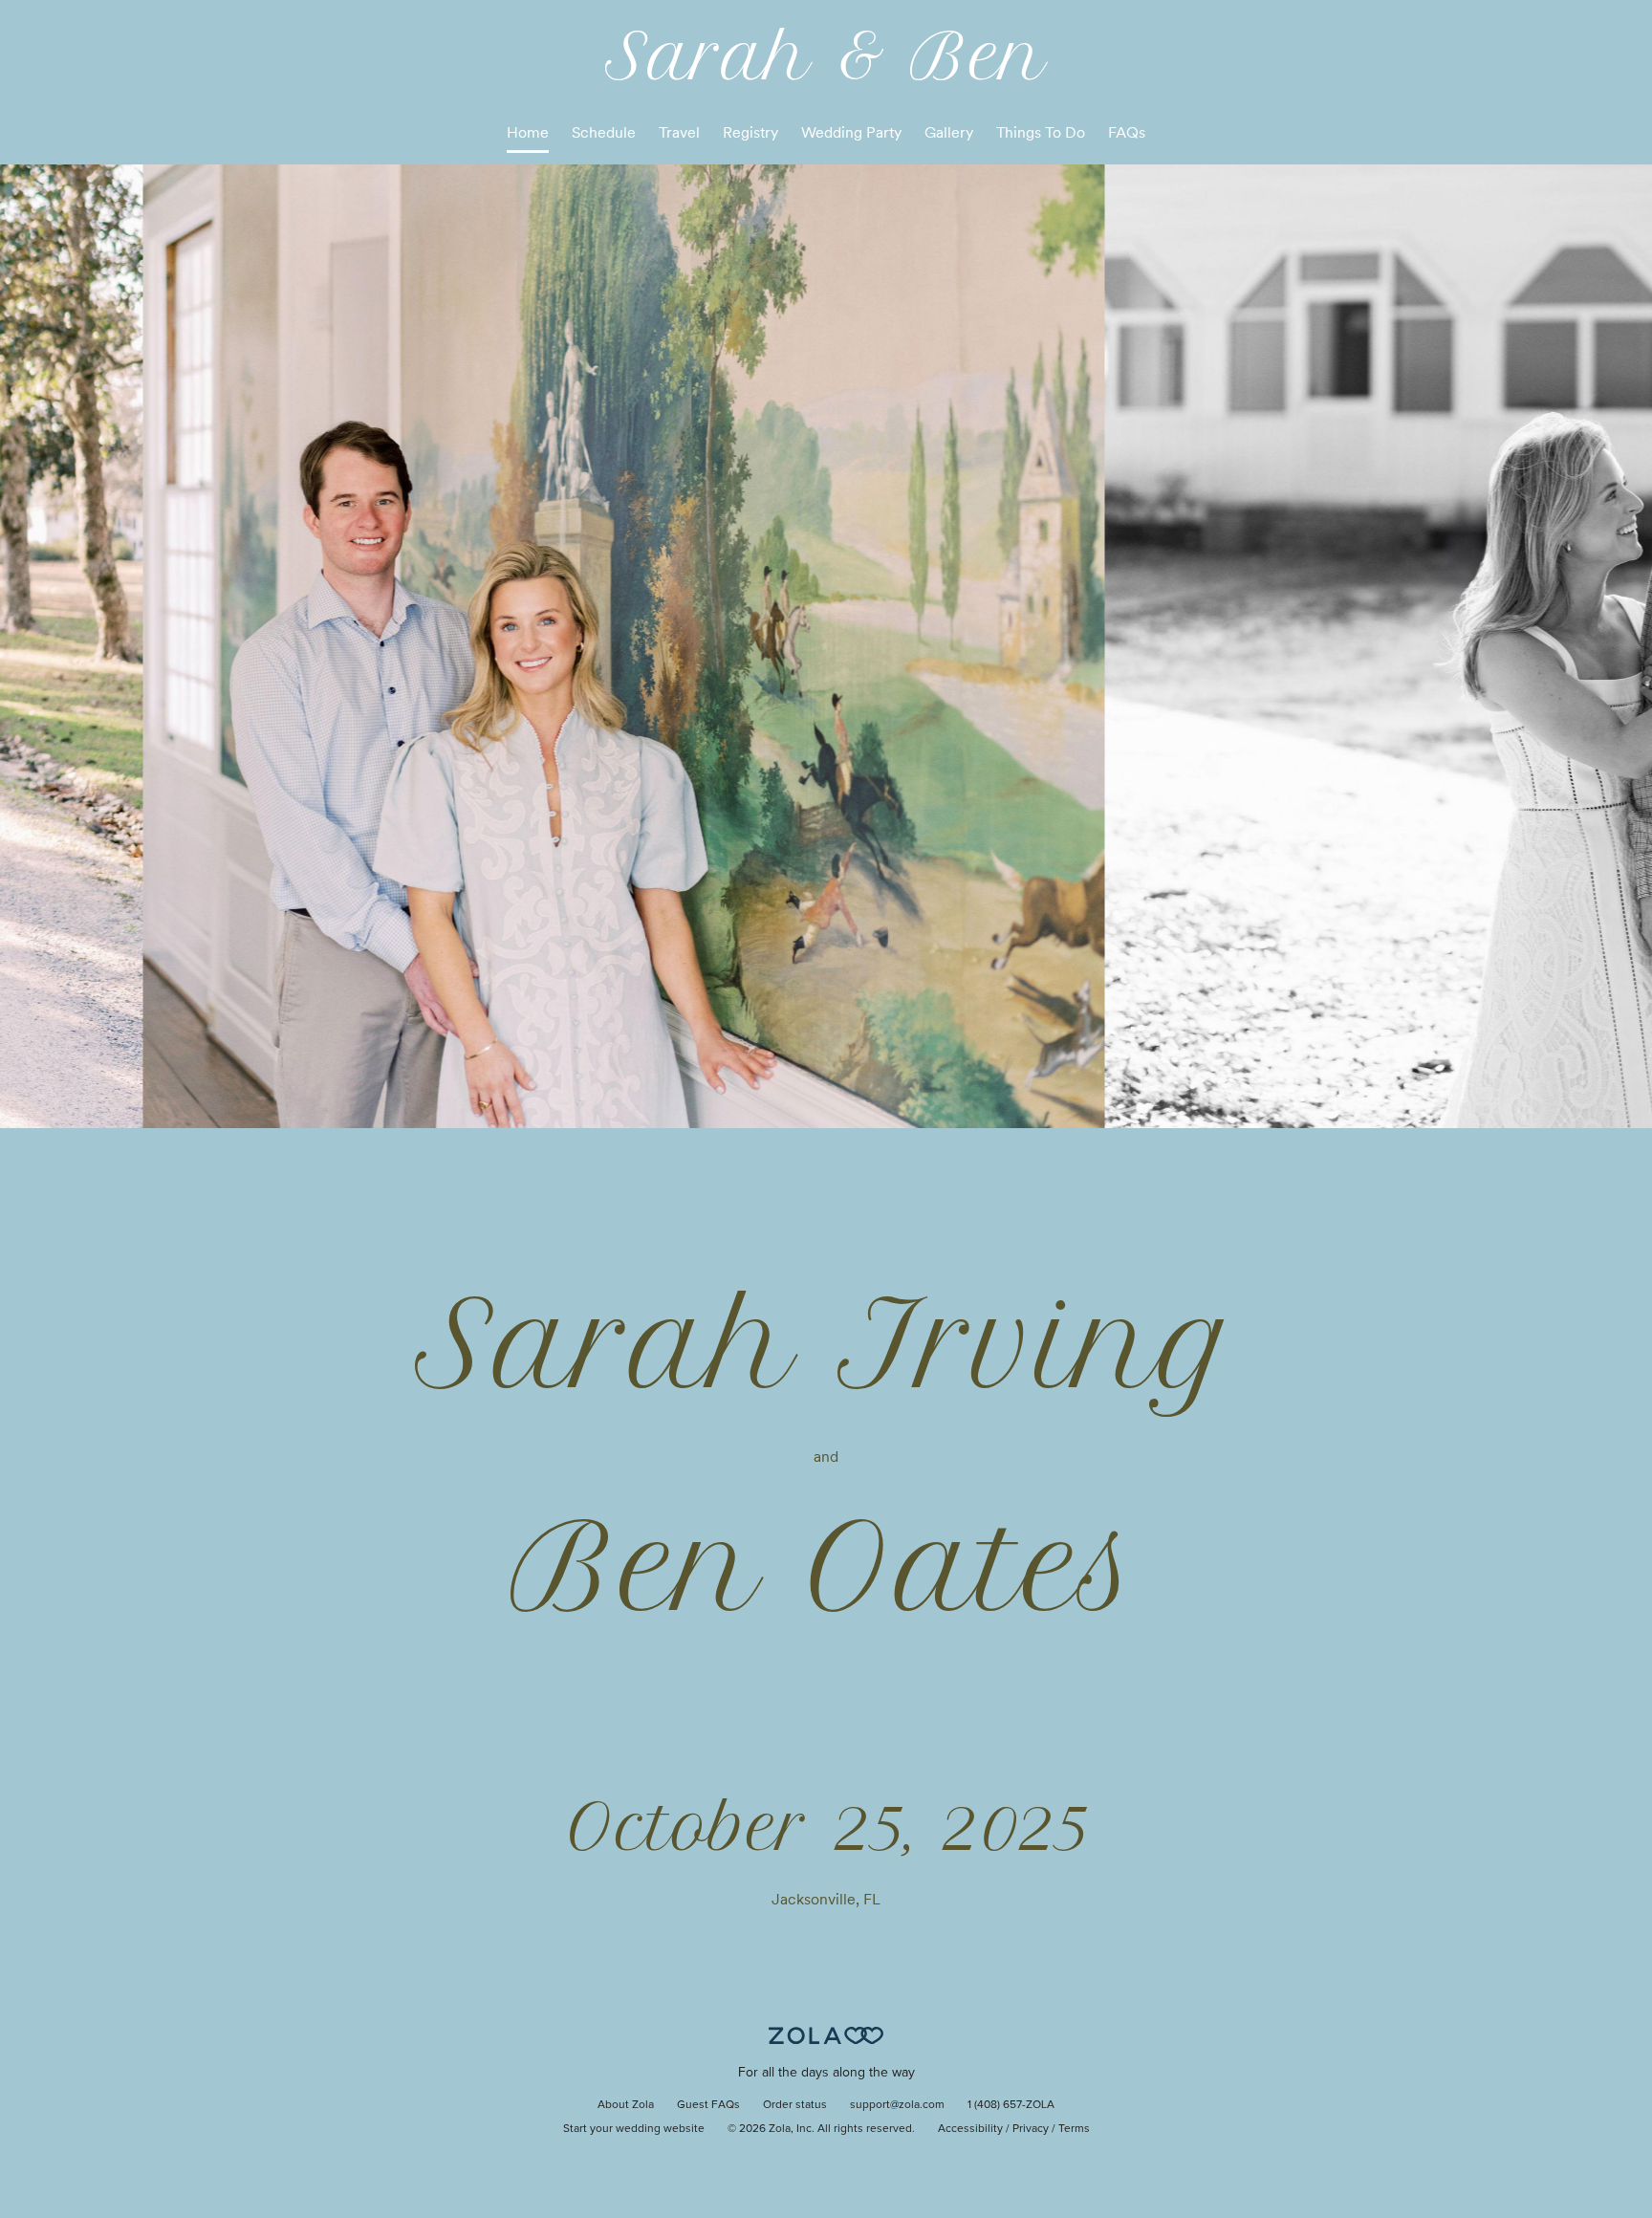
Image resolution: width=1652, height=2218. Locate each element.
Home (528, 132)
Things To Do (1041, 132)
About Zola (626, 2105)
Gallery (949, 132)
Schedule (604, 132)
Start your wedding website (634, 2129)
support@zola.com (897, 2105)
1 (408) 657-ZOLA (1011, 2105)
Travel (679, 132)
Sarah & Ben (826, 56)
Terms (1074, 2129)
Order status (795, 2105)
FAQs (1127, 132)
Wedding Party (851, 132)
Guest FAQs (708, 2105)
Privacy (1031, 2129)
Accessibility (970, 2129)
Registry (750, 132)
